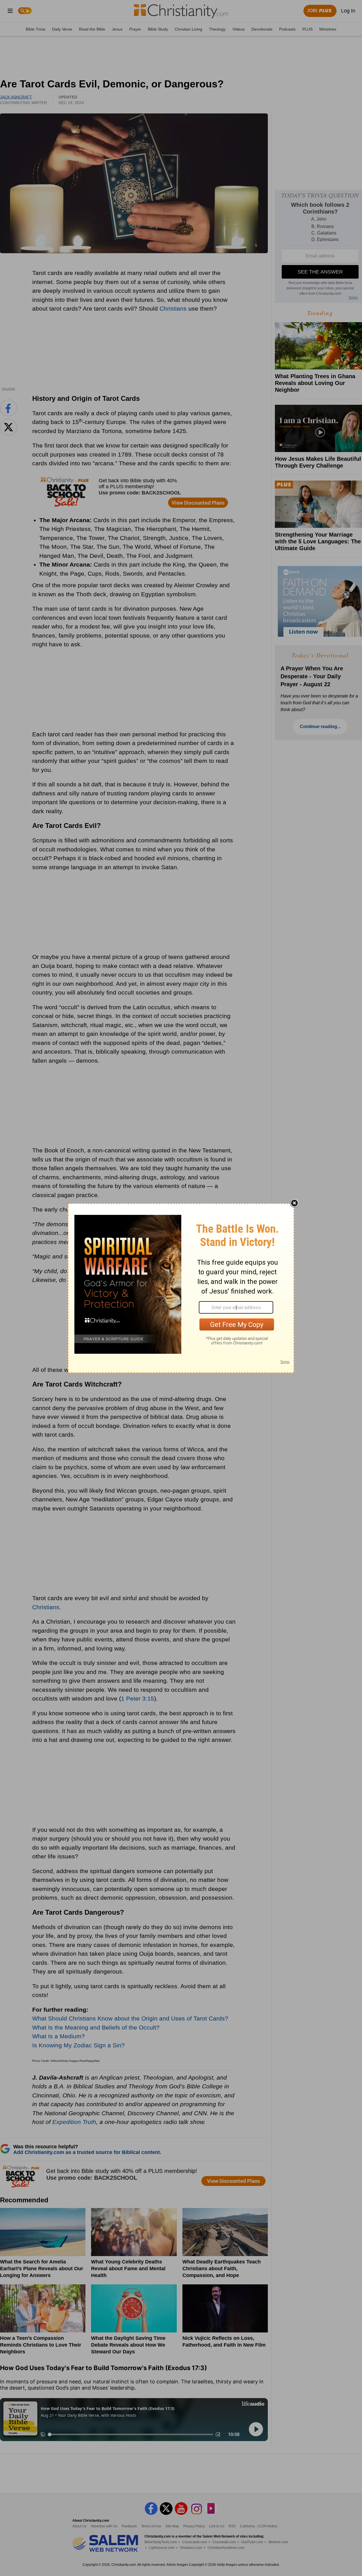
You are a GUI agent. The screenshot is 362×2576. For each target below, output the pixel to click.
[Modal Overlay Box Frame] (181, 1288)
